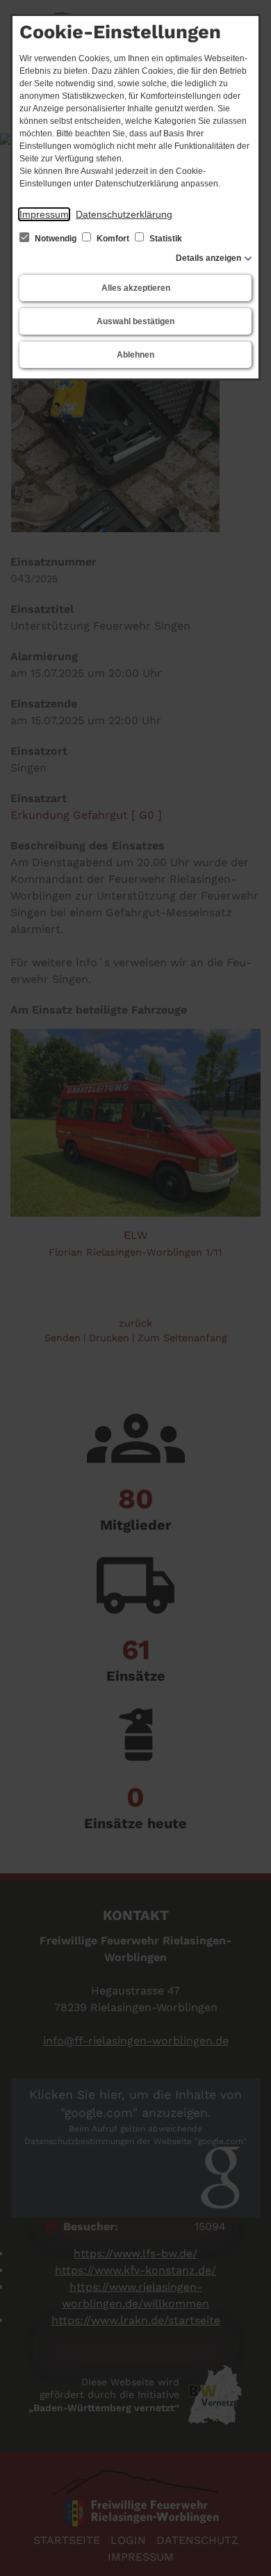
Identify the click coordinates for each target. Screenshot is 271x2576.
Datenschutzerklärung (124, 214)
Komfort (113, 239)
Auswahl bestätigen (135, 321)
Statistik (165, 239)
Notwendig (56, 239)
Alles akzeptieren (136, 288)
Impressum (44, 214)
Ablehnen (135, 355)
